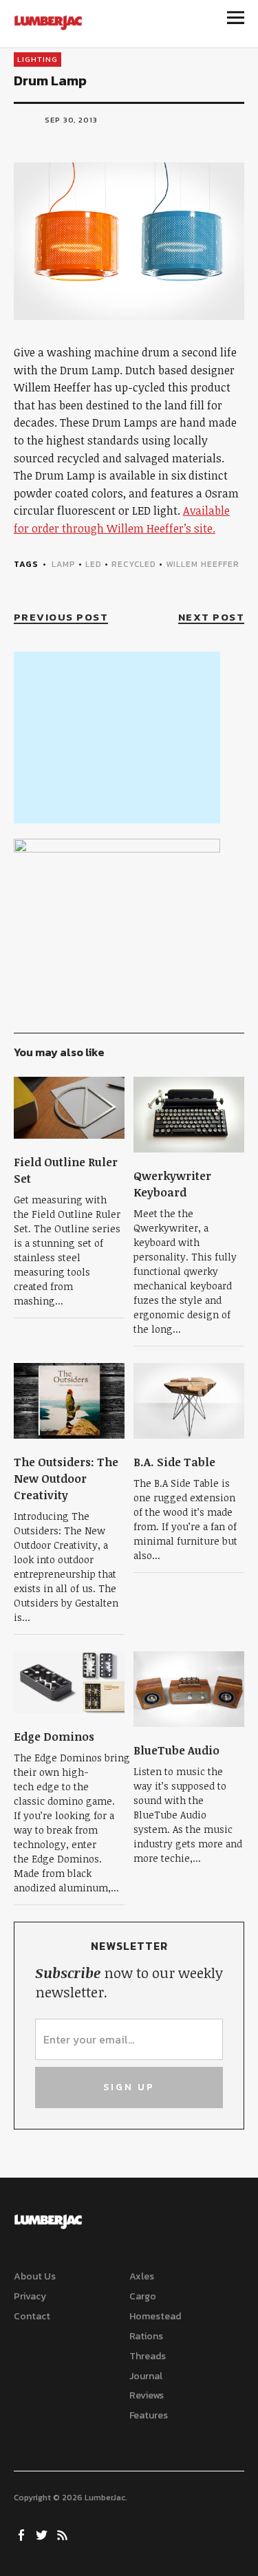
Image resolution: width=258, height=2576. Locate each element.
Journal (146, 2376)
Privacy (30, 2296)
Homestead (155, 2316)
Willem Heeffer (203, 564)
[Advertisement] (117, 738)
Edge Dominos (54, 1737)
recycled (134, 564)
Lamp (64, 564)
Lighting (37, 59)
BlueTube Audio (176, 1750)
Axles (142, 2276)
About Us (35, 2276)
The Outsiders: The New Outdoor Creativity (66, 1479)
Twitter (43, 2534)
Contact (32, 2316)
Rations (146, 2336)
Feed (64, 2534)
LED (94, 564)
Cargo (143, 2296)
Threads (148, 2356)
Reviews (147, 2395)
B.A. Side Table (174, 1462)
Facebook (23, 2534)
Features (149, 2415)
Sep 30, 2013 (71, 120)
